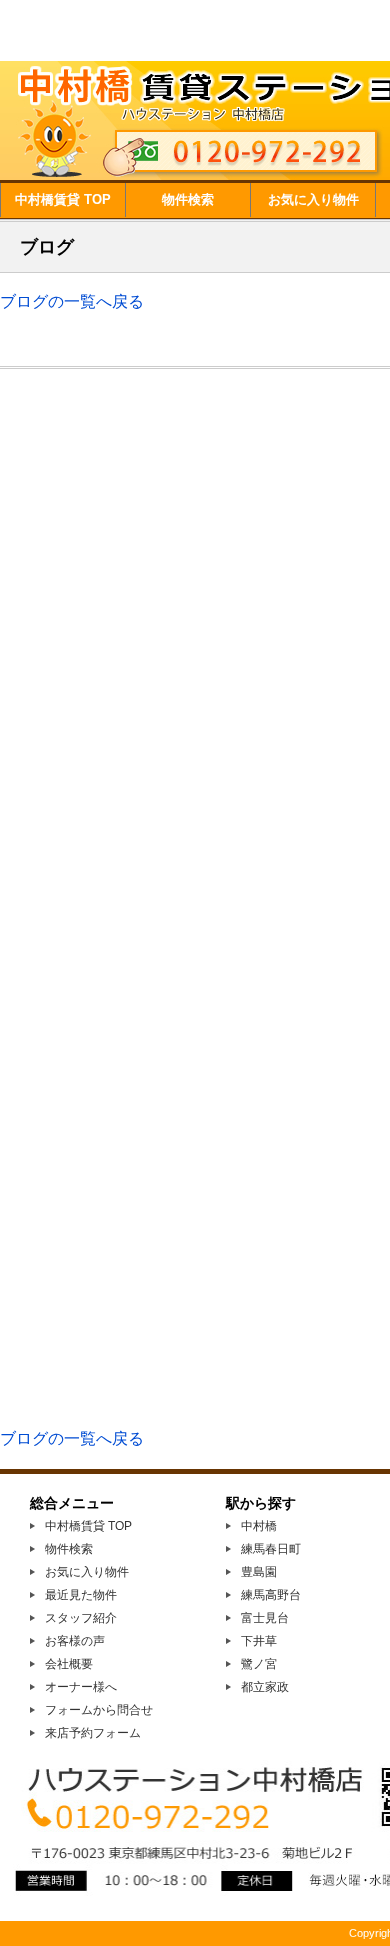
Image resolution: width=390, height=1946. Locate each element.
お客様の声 (75, 1641)
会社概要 (69, 1664)
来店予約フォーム (93, 1733)
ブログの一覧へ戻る (72, 301)
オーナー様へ (81, 1687)
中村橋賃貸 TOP (63, 199)
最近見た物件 (81, 1595)
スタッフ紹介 (81, 1618)
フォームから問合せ (99, 1710)
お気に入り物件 (313, 199)
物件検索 (188, 199)
